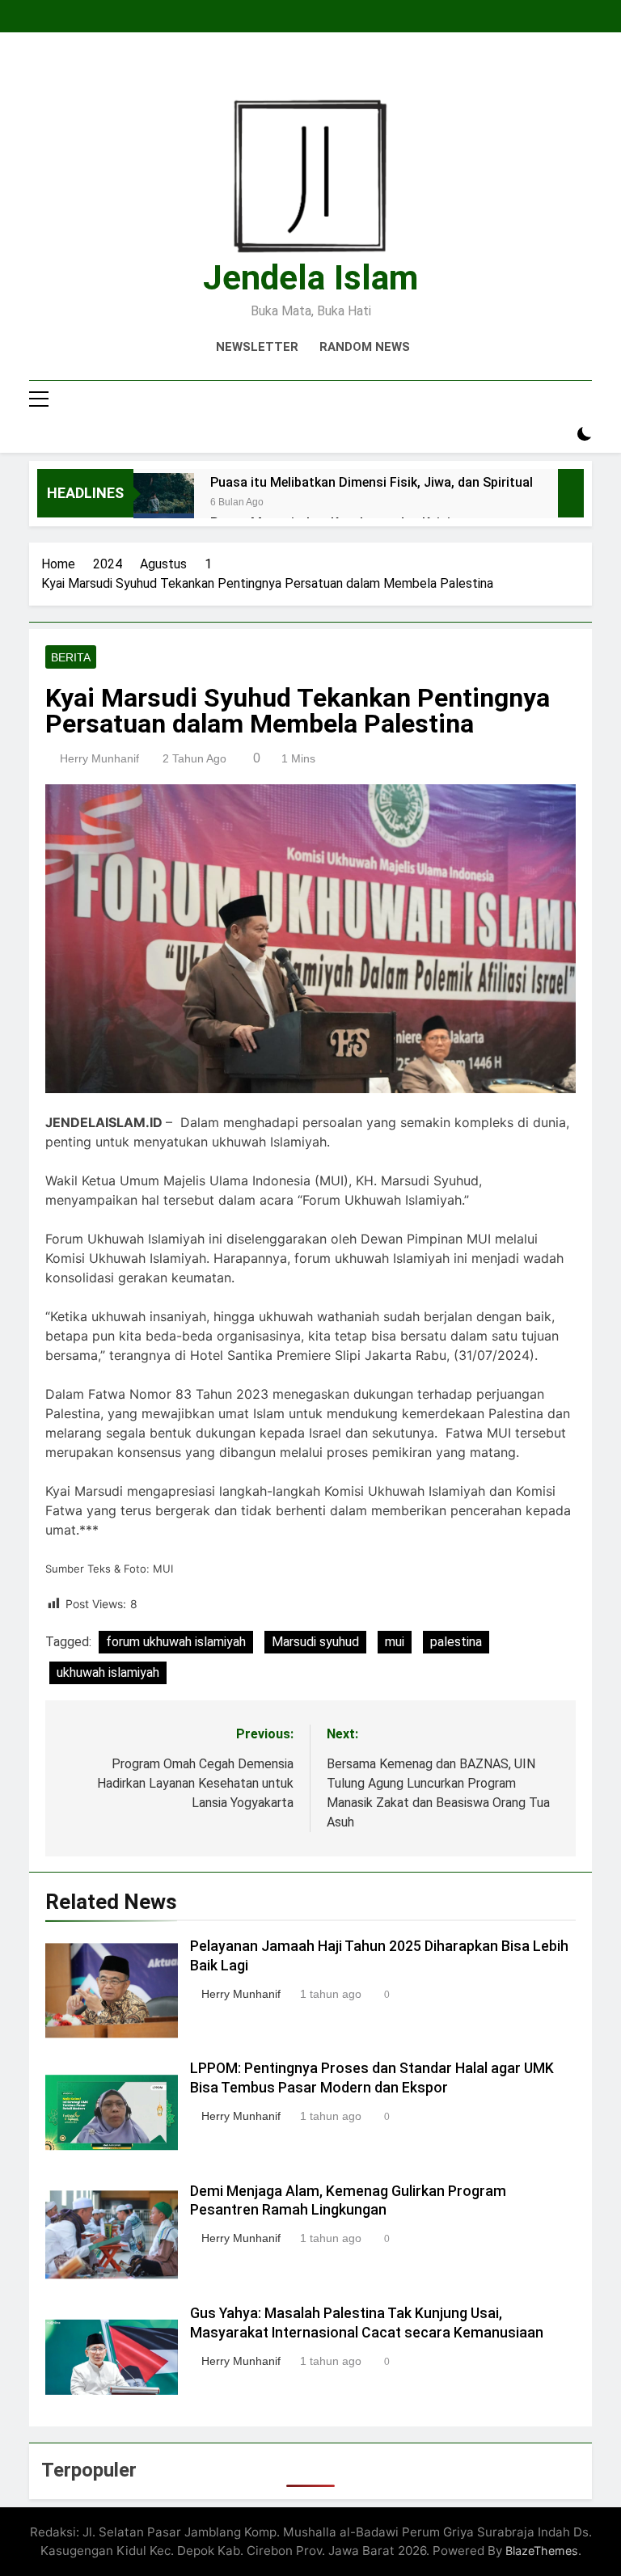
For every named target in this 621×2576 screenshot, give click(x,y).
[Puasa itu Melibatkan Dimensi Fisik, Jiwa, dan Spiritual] (164, 503)
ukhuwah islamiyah (108, 1672)
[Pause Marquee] (571, 493)
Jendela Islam (310, 277)
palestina (456, 1642)
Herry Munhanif (99, 758)
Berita (71, 657)
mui (395, 1642)
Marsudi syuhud (315, 1642)
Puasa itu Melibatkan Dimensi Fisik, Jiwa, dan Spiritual (372, 482)
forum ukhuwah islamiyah (176, 1642)
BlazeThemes (542, 2551)
